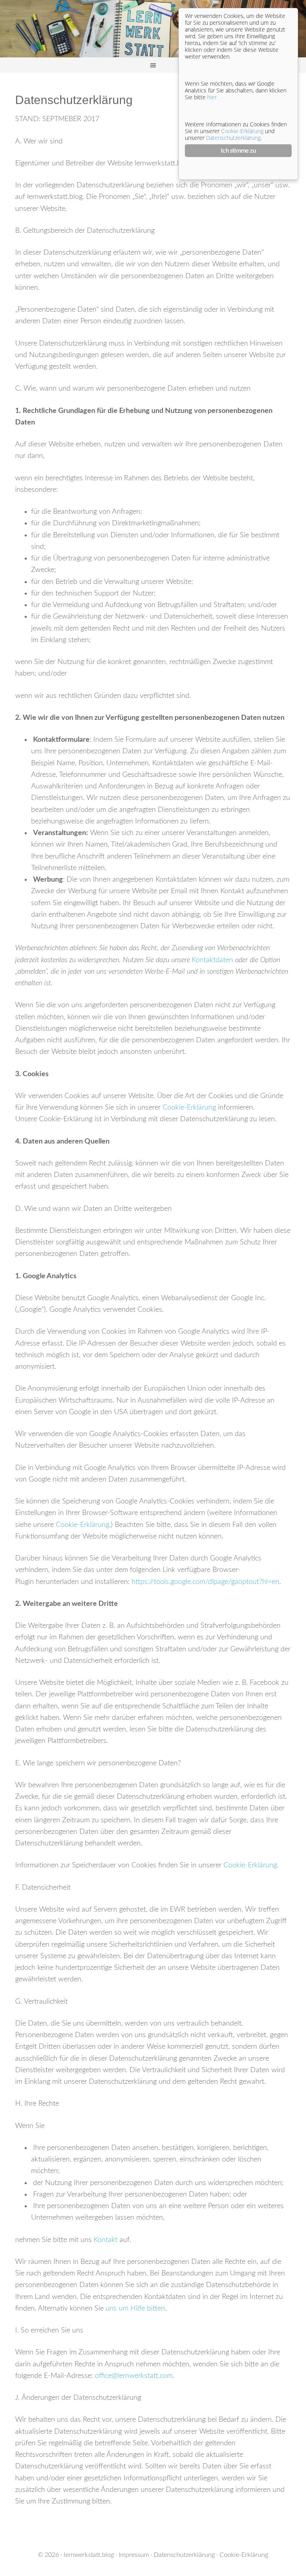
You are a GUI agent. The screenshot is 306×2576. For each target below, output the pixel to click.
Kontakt (106, 2240)
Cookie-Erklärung (189, 1108)
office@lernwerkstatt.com (134, 2376)
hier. (213, 97)
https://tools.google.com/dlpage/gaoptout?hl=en (205, 1582)
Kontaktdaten (213, 960)
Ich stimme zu (238, 151)
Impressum (134, 2555)
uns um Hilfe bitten (135, 2309)
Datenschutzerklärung (184, 2555)
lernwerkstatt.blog (89, 2555)
